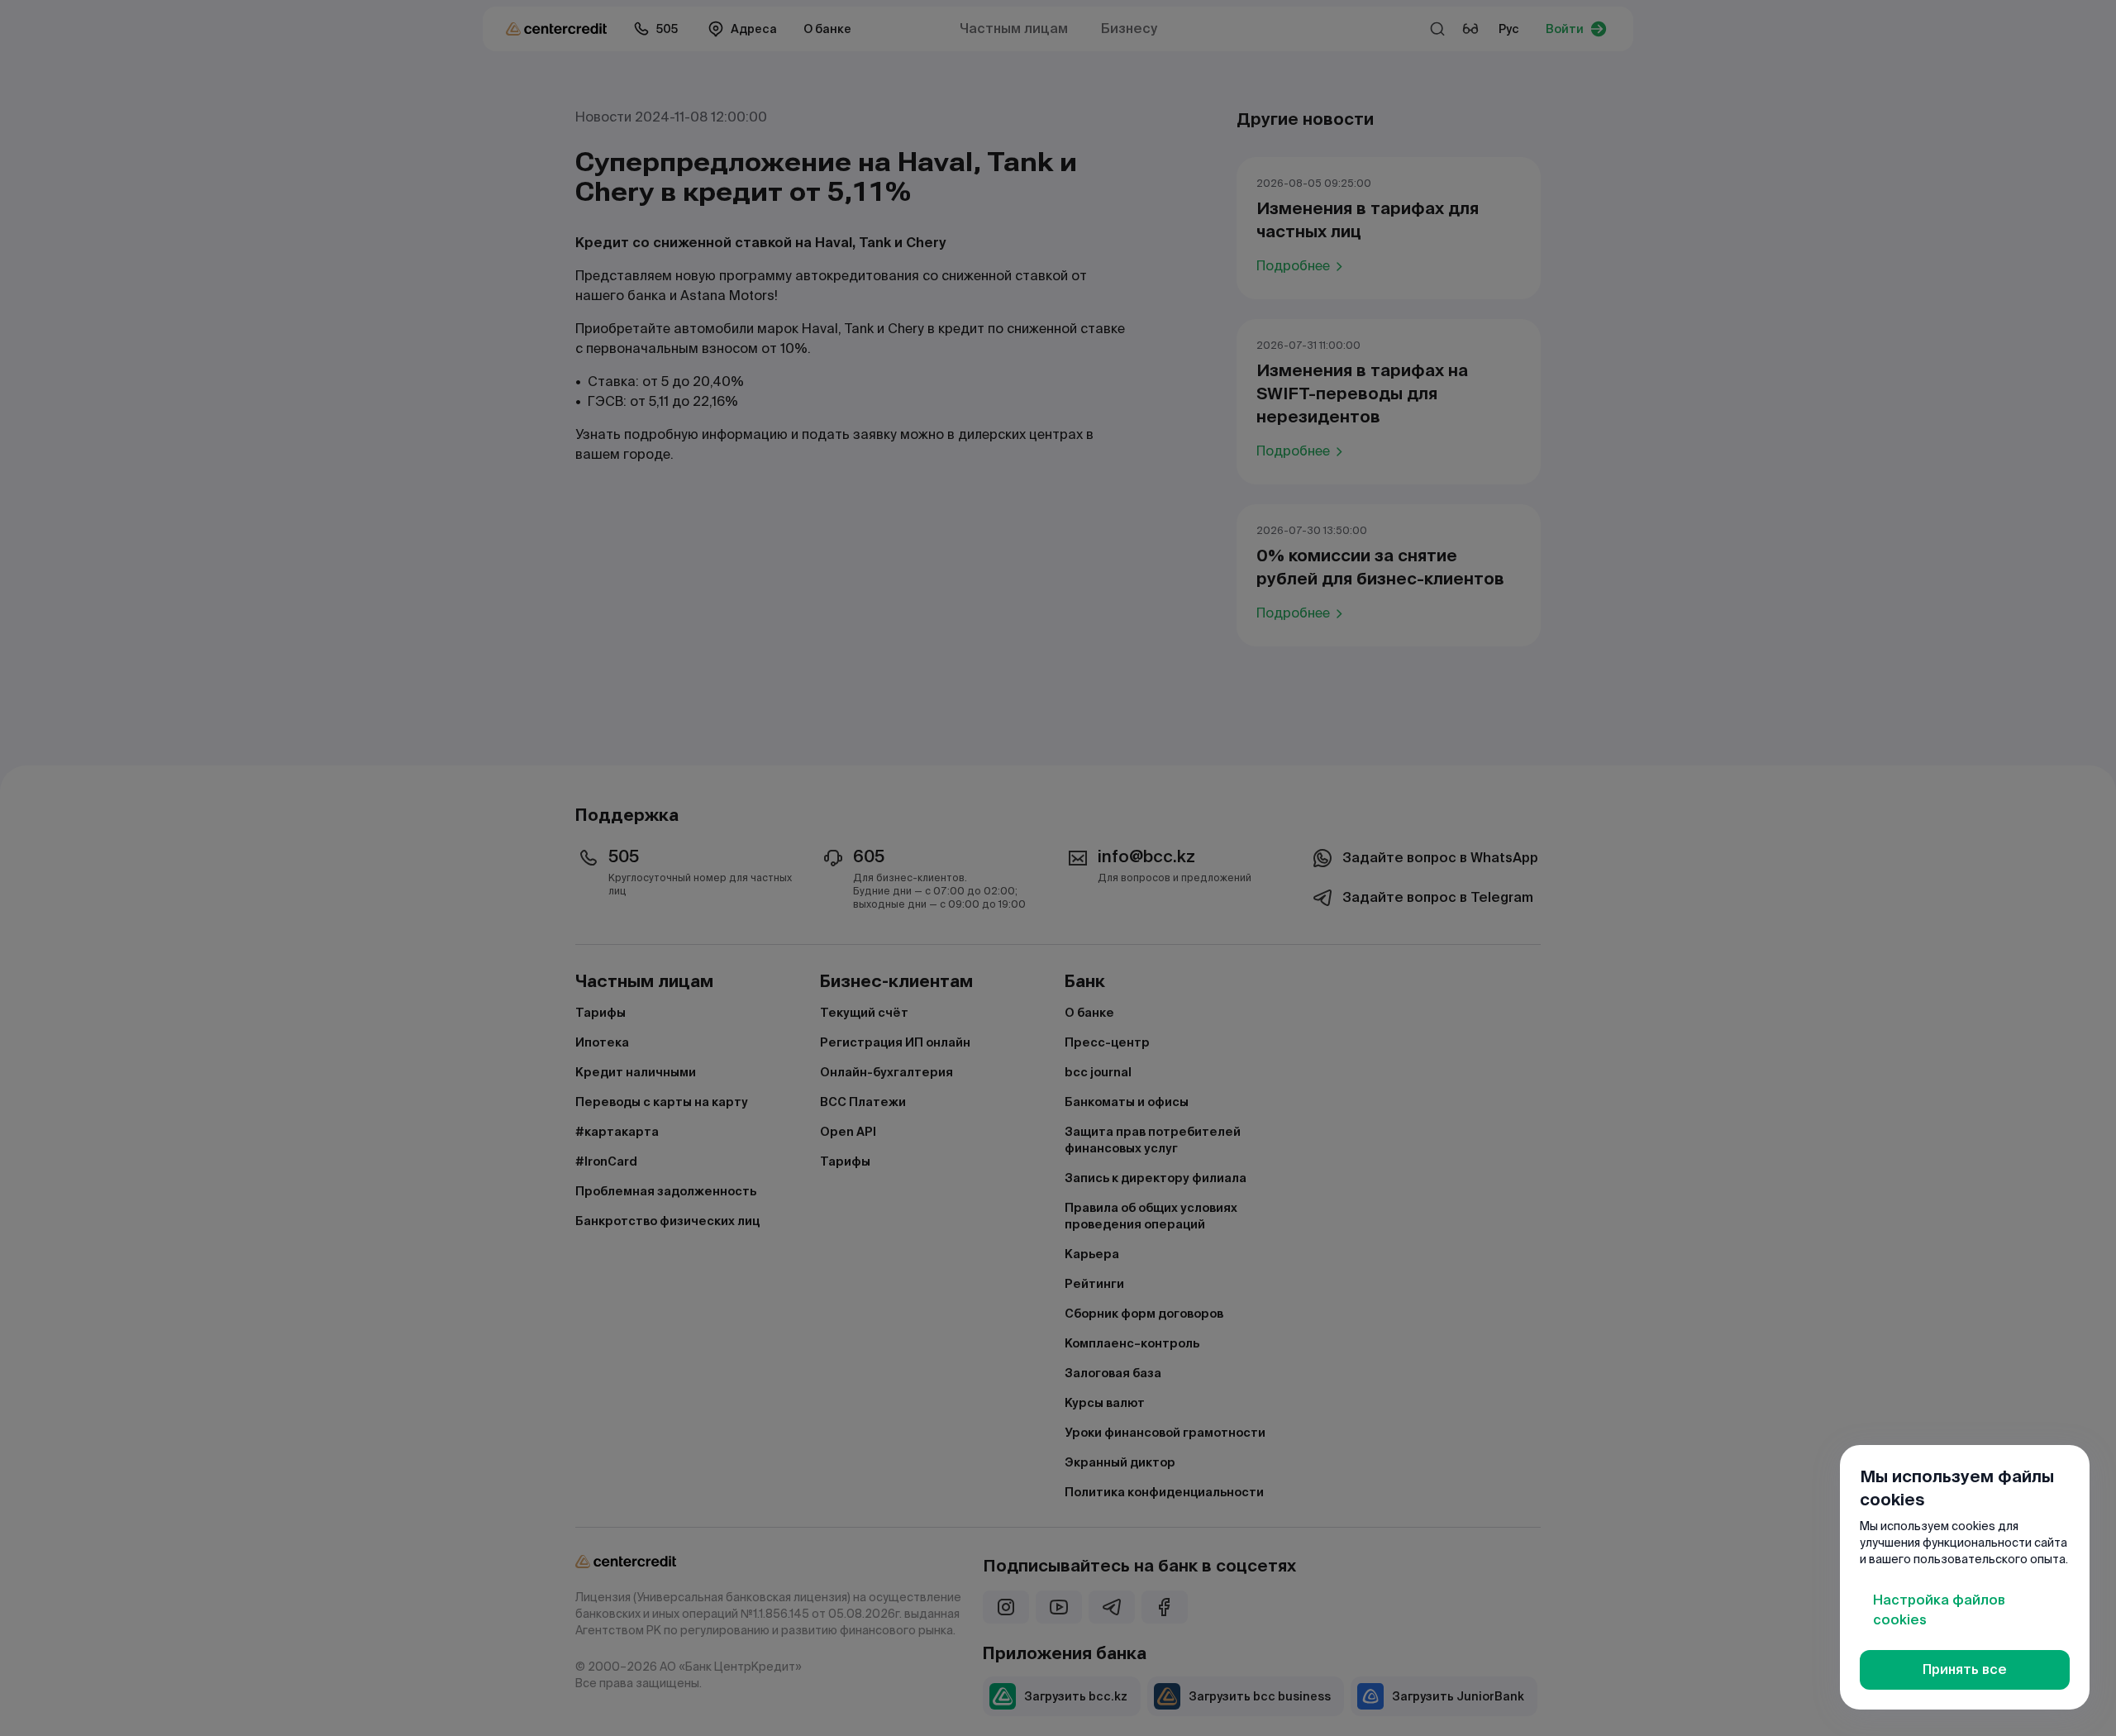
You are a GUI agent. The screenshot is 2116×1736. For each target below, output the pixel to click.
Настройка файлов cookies (1939, 1610)
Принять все (1965, 1669)
